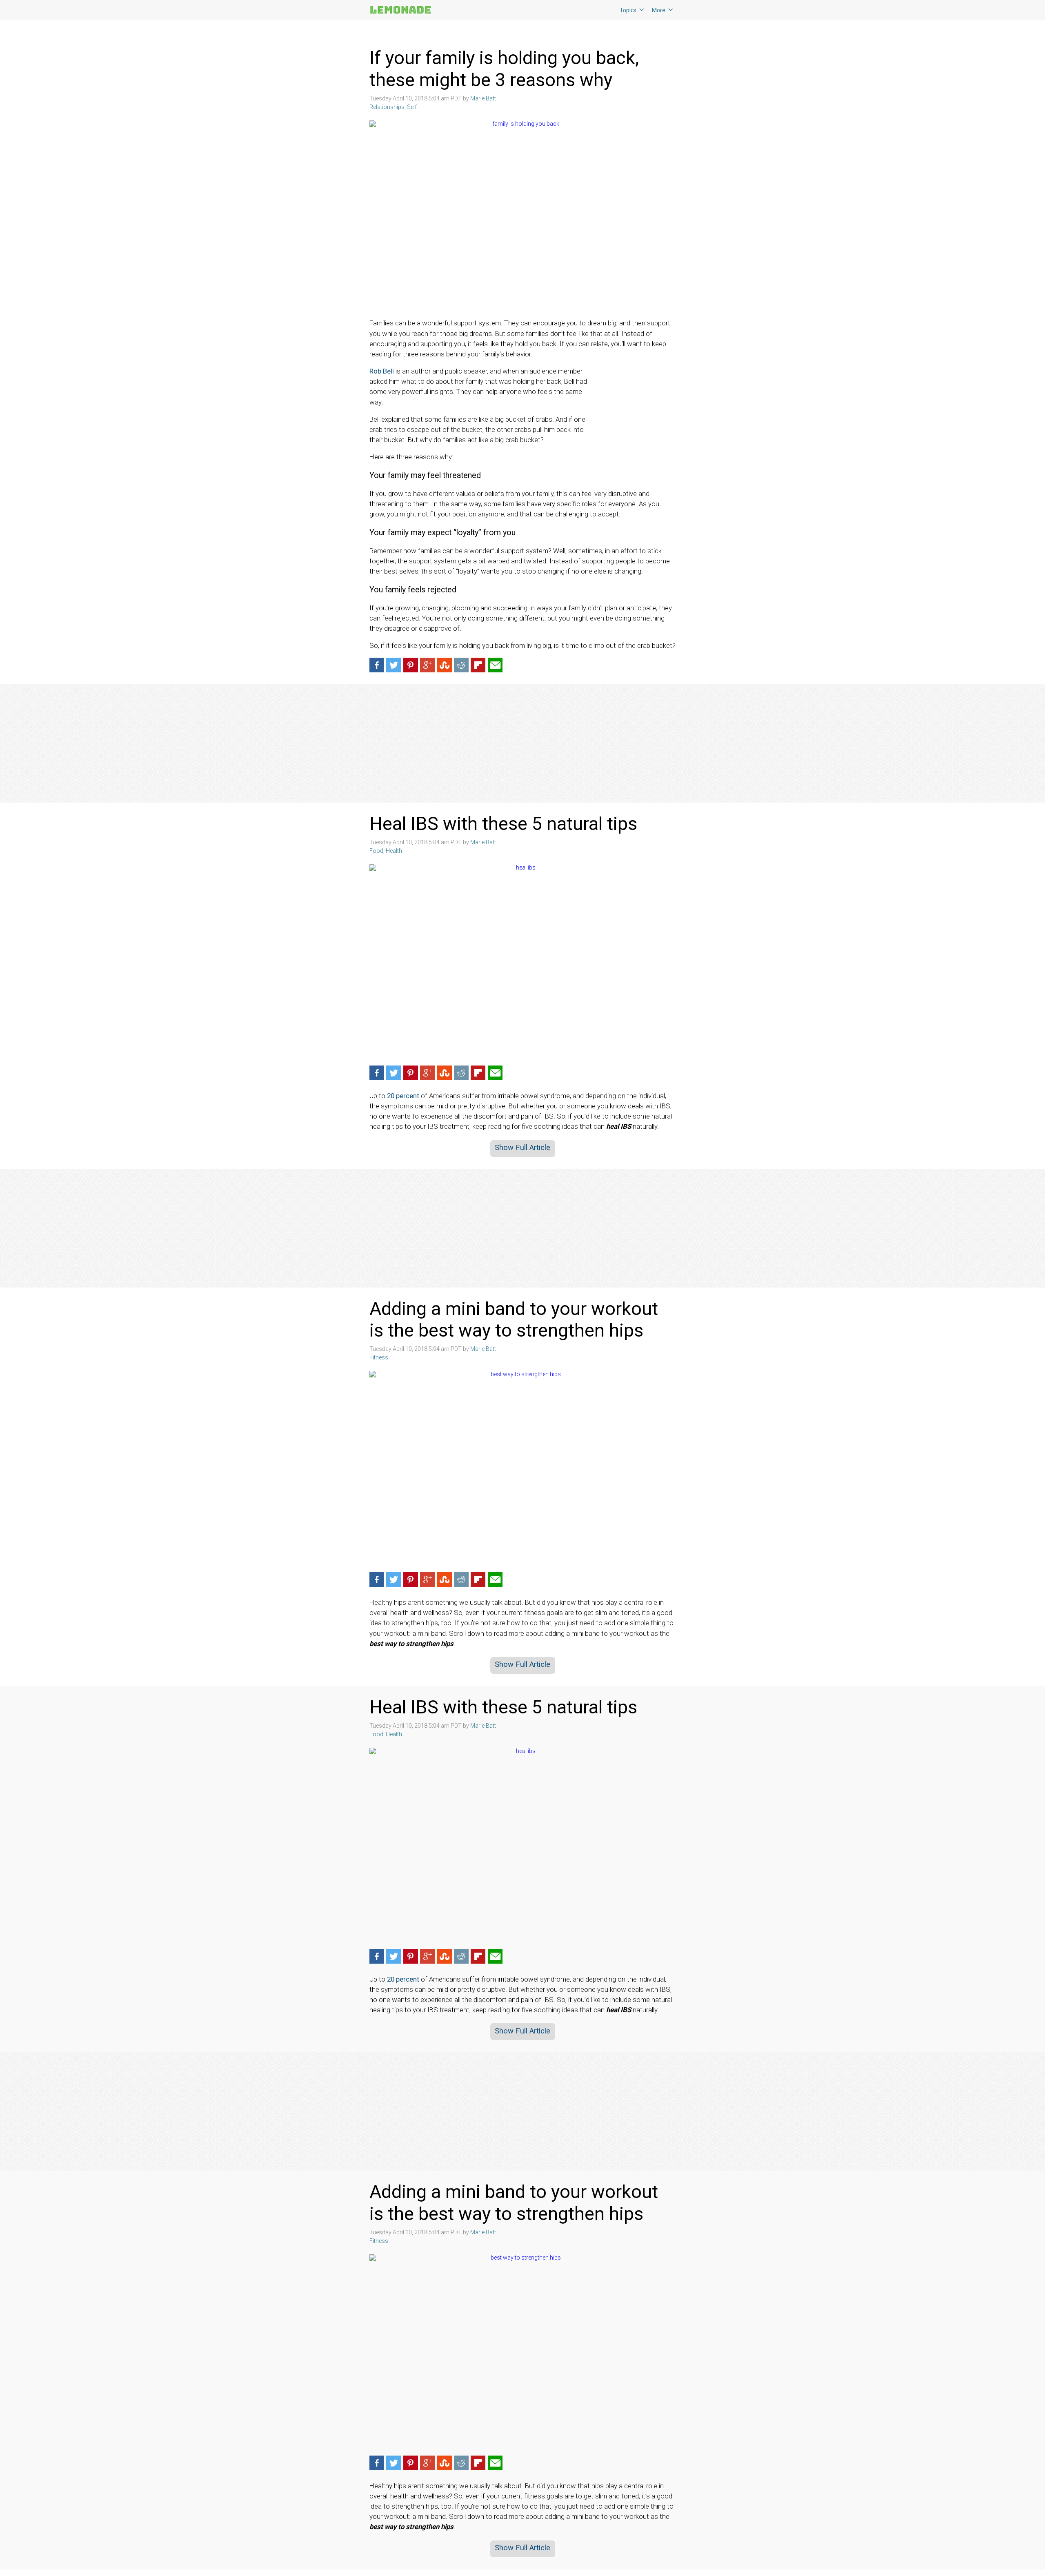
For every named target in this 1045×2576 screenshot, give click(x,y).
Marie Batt (483, 98)
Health (394, 851)
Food (376, 851)
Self (412, 107)
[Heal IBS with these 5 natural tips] (522, 962)
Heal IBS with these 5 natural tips (506, 824)
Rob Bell (382, 371)
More (659, 10)
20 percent (403, 1096)
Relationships (387, 107)
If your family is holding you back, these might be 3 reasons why (504, 69)
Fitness (379, 1357)
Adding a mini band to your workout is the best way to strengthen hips (514, 1320)
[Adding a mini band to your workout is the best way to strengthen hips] (522, 1469)
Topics (628, 10)
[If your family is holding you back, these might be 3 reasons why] (522, 218)
